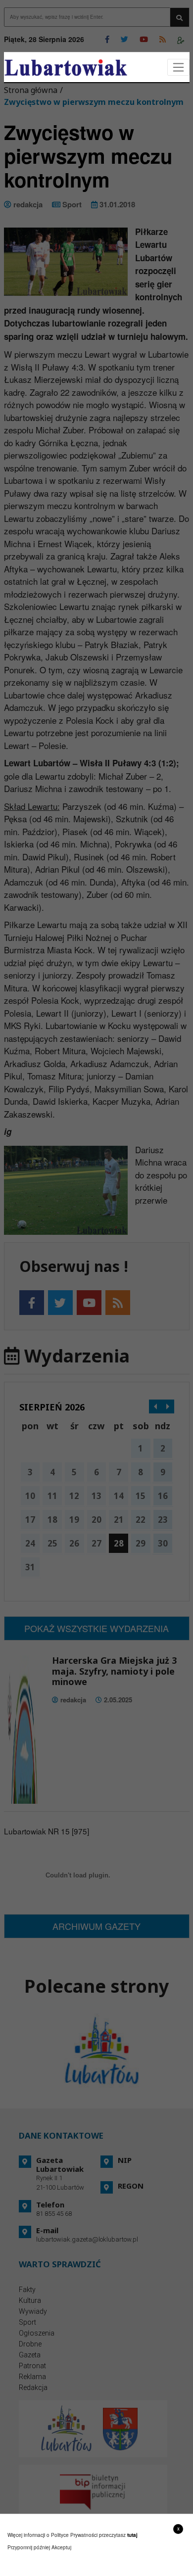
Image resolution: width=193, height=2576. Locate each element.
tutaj (132, 2535)
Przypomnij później (29, 2547)
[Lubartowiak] (66, 68)
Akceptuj (61, 2547)
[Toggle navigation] (178, 68)
